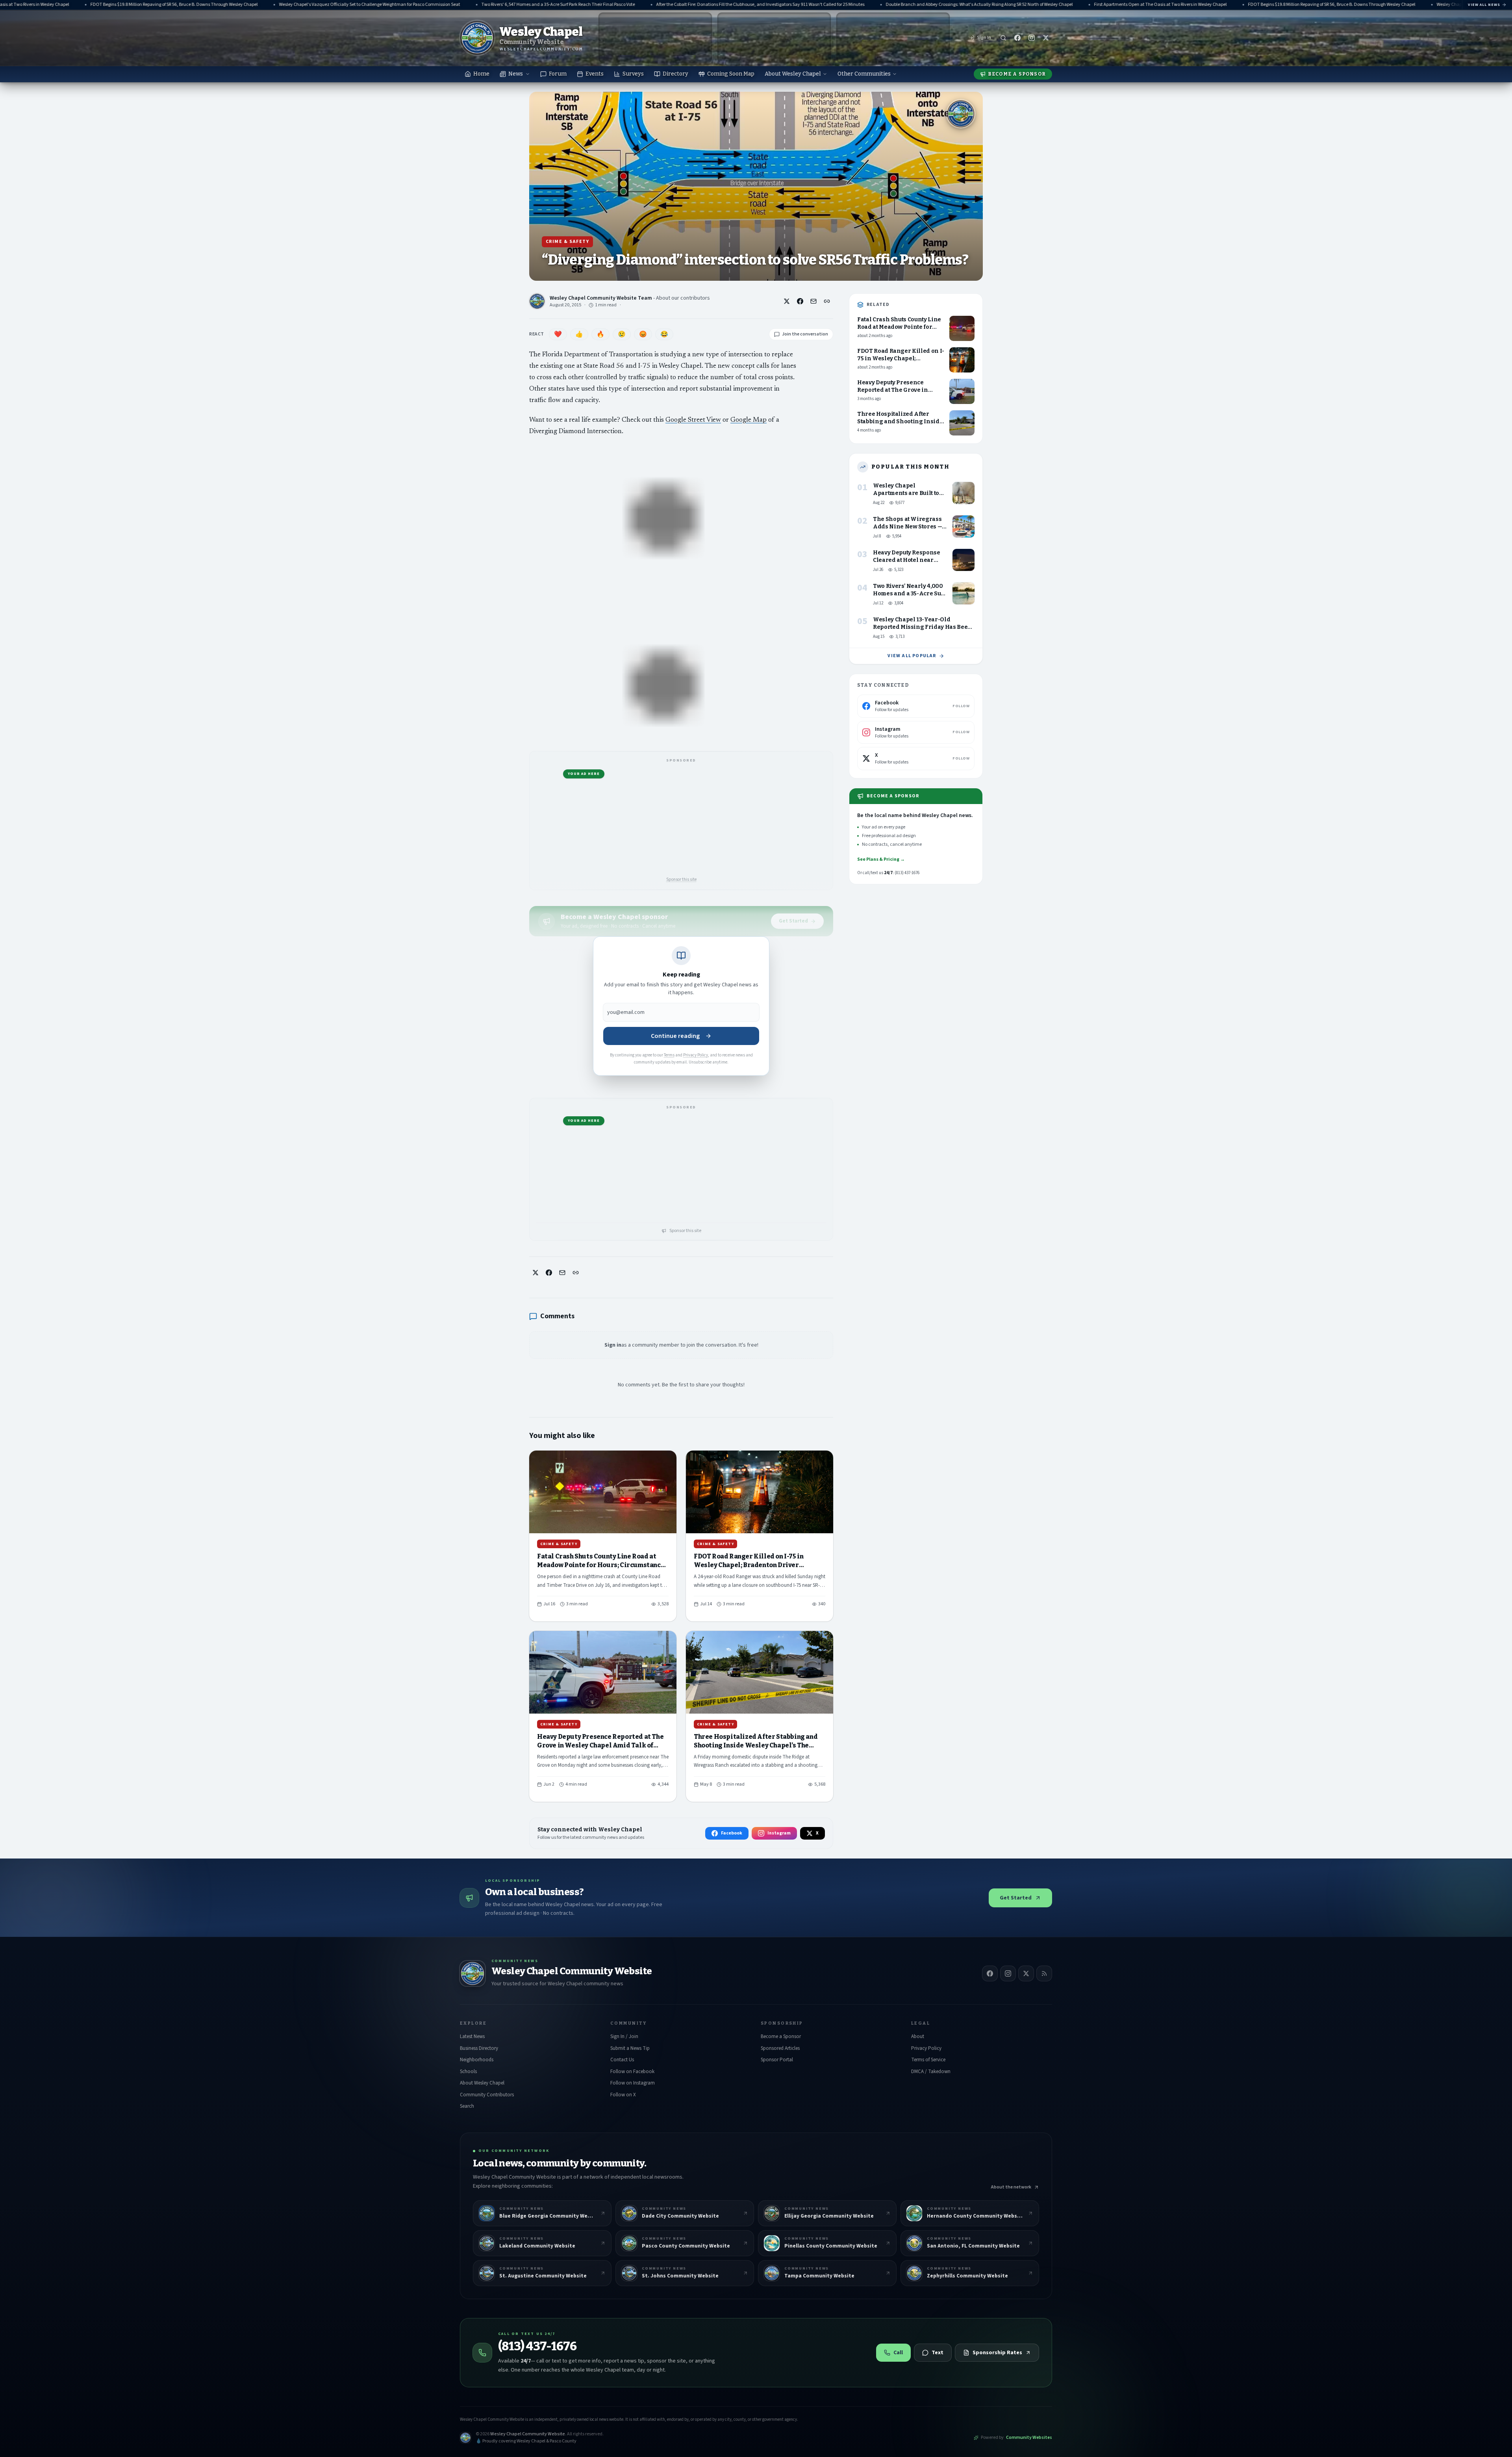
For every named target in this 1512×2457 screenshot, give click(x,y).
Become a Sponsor (1017, 74)
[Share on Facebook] (800, 301)
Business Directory (479, 2048)
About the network (1011, 2187)
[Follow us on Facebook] (1017, 38)
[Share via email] (813, 301)
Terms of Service (928, 2060)
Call (898, 2353)
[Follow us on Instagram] (1032, 38)
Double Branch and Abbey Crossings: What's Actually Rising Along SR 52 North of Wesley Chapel (823, 5)
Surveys (633, 74)
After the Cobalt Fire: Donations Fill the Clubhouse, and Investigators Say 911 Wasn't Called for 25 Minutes (604, 5)
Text (938, 2353)
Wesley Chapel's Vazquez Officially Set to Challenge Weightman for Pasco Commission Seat (213, 5)
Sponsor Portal (777, 2060)
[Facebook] (990, 1973)
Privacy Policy (696, 1055)
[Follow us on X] (1046, 38)
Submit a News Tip (630, 2048)
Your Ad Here (584, 774)
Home (481, 74)
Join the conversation (805, 334)
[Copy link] (827, 301)
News (516, 74)
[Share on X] (787, 301)
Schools (468, 2072)
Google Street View (693, 420)
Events (595, 74)
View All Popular (912, 656)
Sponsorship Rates (997, 2353)
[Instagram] (1008, 1973)
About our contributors (683, 298)
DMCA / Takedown (931, 2072)
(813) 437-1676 (537, 2346)
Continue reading (675, 1036)
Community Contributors (487, 2095)
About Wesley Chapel (793, 74)
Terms (669, 1055)
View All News (1484, 5)
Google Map (749, 420)
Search (467, 2106)
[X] (1026, 1973)
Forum (558, 74)
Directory (675, 74)
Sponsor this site (681, 879)
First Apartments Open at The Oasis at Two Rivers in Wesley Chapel (1004, 5)
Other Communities (864, 74)
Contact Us (622, 2060)
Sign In (984, 38)
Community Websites (1029, 2438)
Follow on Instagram (633, 2083)
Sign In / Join (624, 2036)
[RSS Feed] (1044, 1973)
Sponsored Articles (780, 2048)
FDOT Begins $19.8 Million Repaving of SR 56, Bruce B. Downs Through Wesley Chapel (1175, 5)
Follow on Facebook (632, 2072)
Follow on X (623, 2095)
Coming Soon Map (731, 74)
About (918, 2036)
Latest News (472, 2036)
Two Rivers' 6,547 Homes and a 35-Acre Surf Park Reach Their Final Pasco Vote (402, 5)
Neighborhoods (477, 2060)
